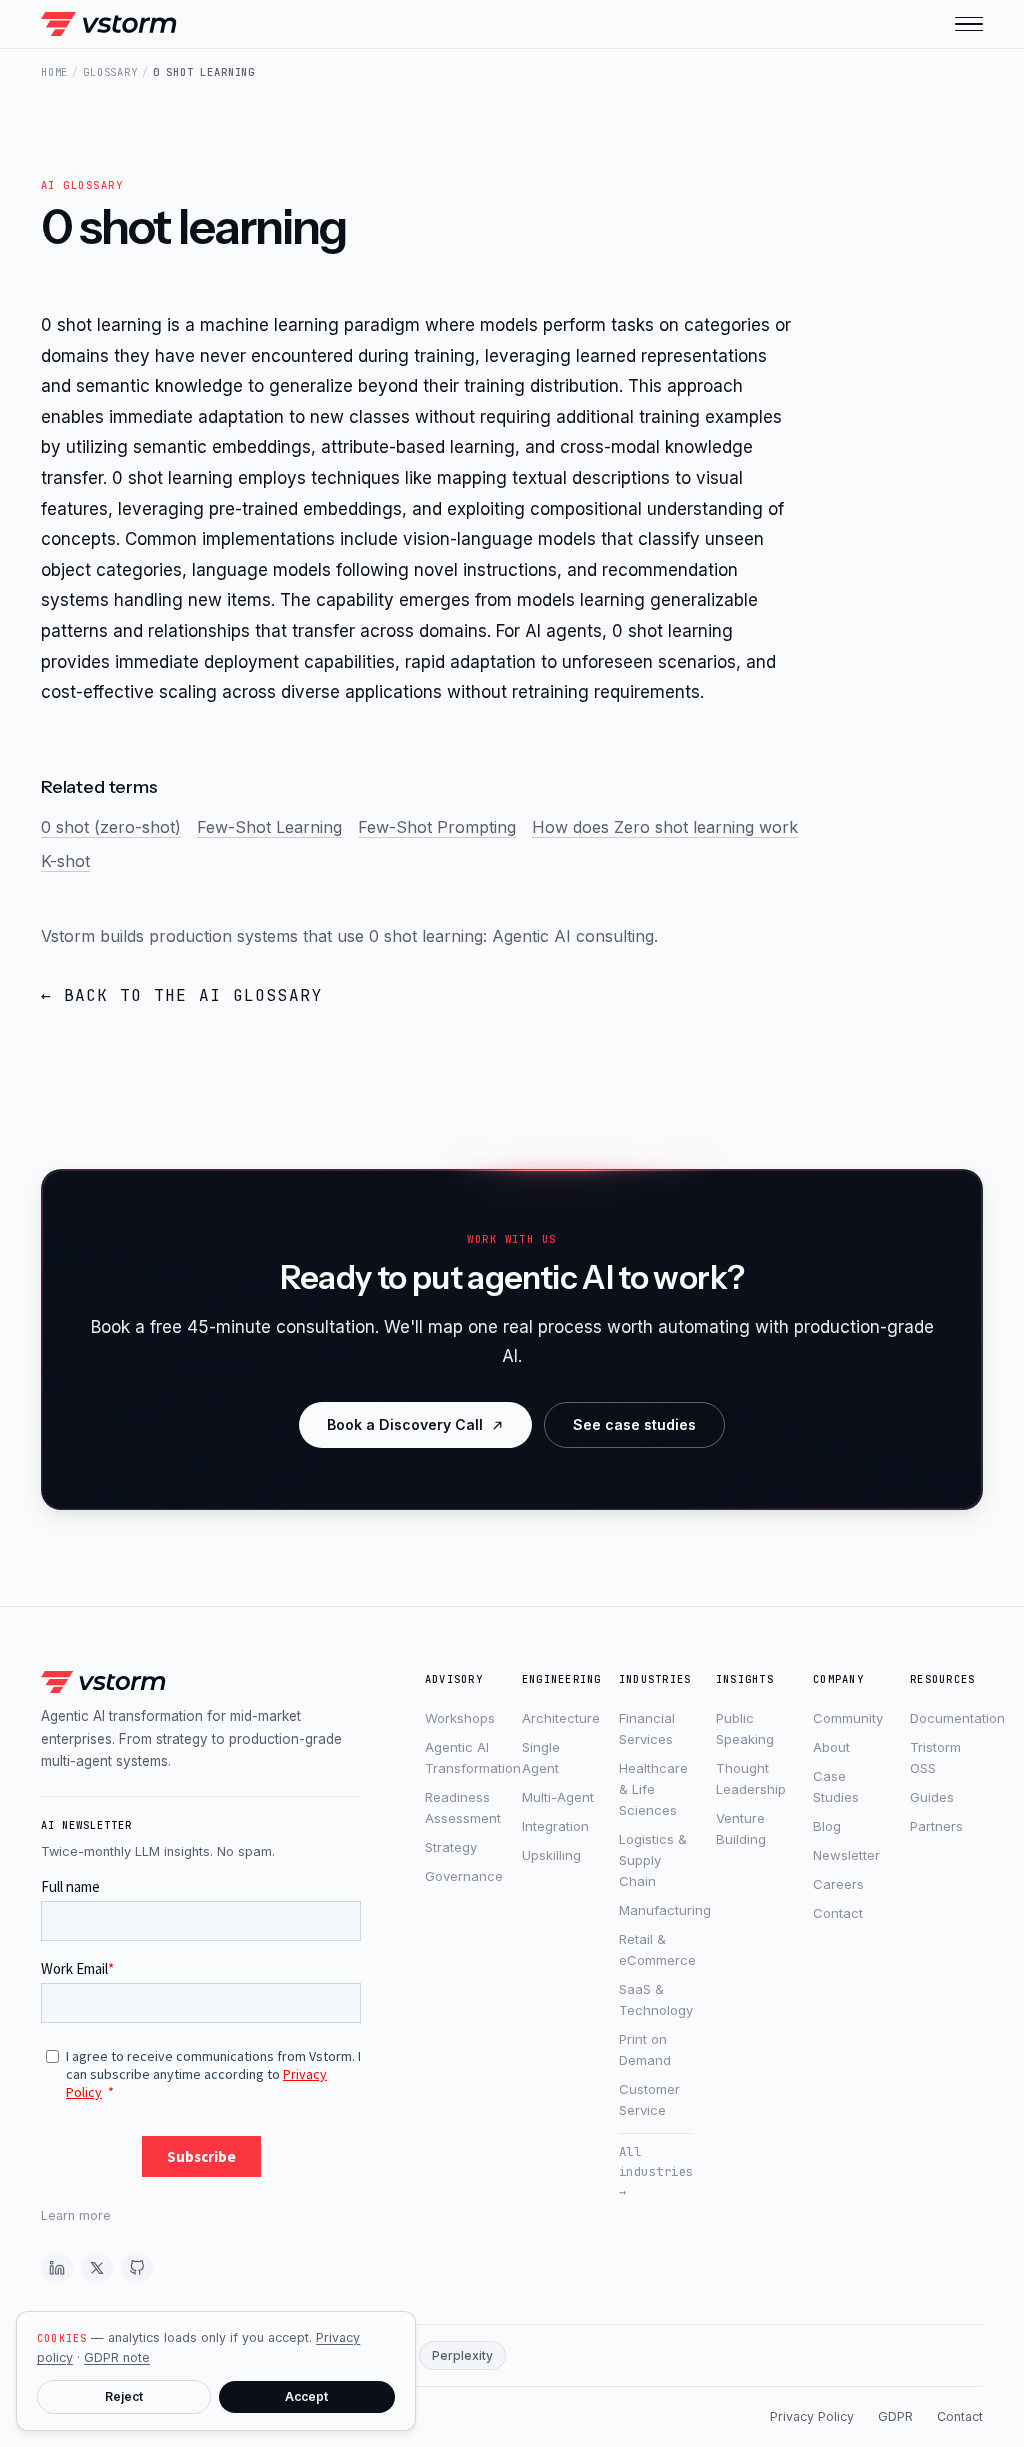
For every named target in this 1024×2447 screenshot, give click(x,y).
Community (848, 1718)
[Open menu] (969, 24)
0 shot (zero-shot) (111, 827)
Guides (932, 1797)
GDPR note (117, 2357)
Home (54, 72)
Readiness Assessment (461, 1807)
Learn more (76, 2215)
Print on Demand (645, 2049)
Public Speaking (745, 1728)
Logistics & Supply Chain (653, 1860)
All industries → (655, 2171)
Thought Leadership (751, 1778)
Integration (555, 1826)
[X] (97, 2268)
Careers (838, 1884)
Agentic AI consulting (573, 936)
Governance (461, 1876)
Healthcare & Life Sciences (653, 1789)
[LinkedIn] (57, 2268)
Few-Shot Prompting (437, 827)
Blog (827, 1826)
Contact (838, 1913)
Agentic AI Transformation (461, 1757)
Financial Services (647, 1728)
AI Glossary (82, 185)
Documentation (946, 1718)
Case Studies (836, 1786)
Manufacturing (655, 1910)
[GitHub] (137, 2268)
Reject (124, 2396)
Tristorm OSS (935, 1757)
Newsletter (846, 1855)
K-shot (65, 861)
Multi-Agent (558, 1797)
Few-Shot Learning (269, 827)
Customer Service (649, 2099)
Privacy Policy (812, 2416)
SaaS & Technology (655, 1999)
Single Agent (541, 1757)
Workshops (460, 1718)
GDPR (895, 2416)
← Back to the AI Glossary (182, 995)
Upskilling (551, 1855)
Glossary (110, 72)
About (831, 1747)
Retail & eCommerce (655, 1949)
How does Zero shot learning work (665, 827)
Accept (306, 2396)
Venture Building (741, 1828)
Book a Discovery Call (405, 1424)
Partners (936, 1826)
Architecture (558, 1718)
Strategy (451, 1847)
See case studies (634, 1424)
